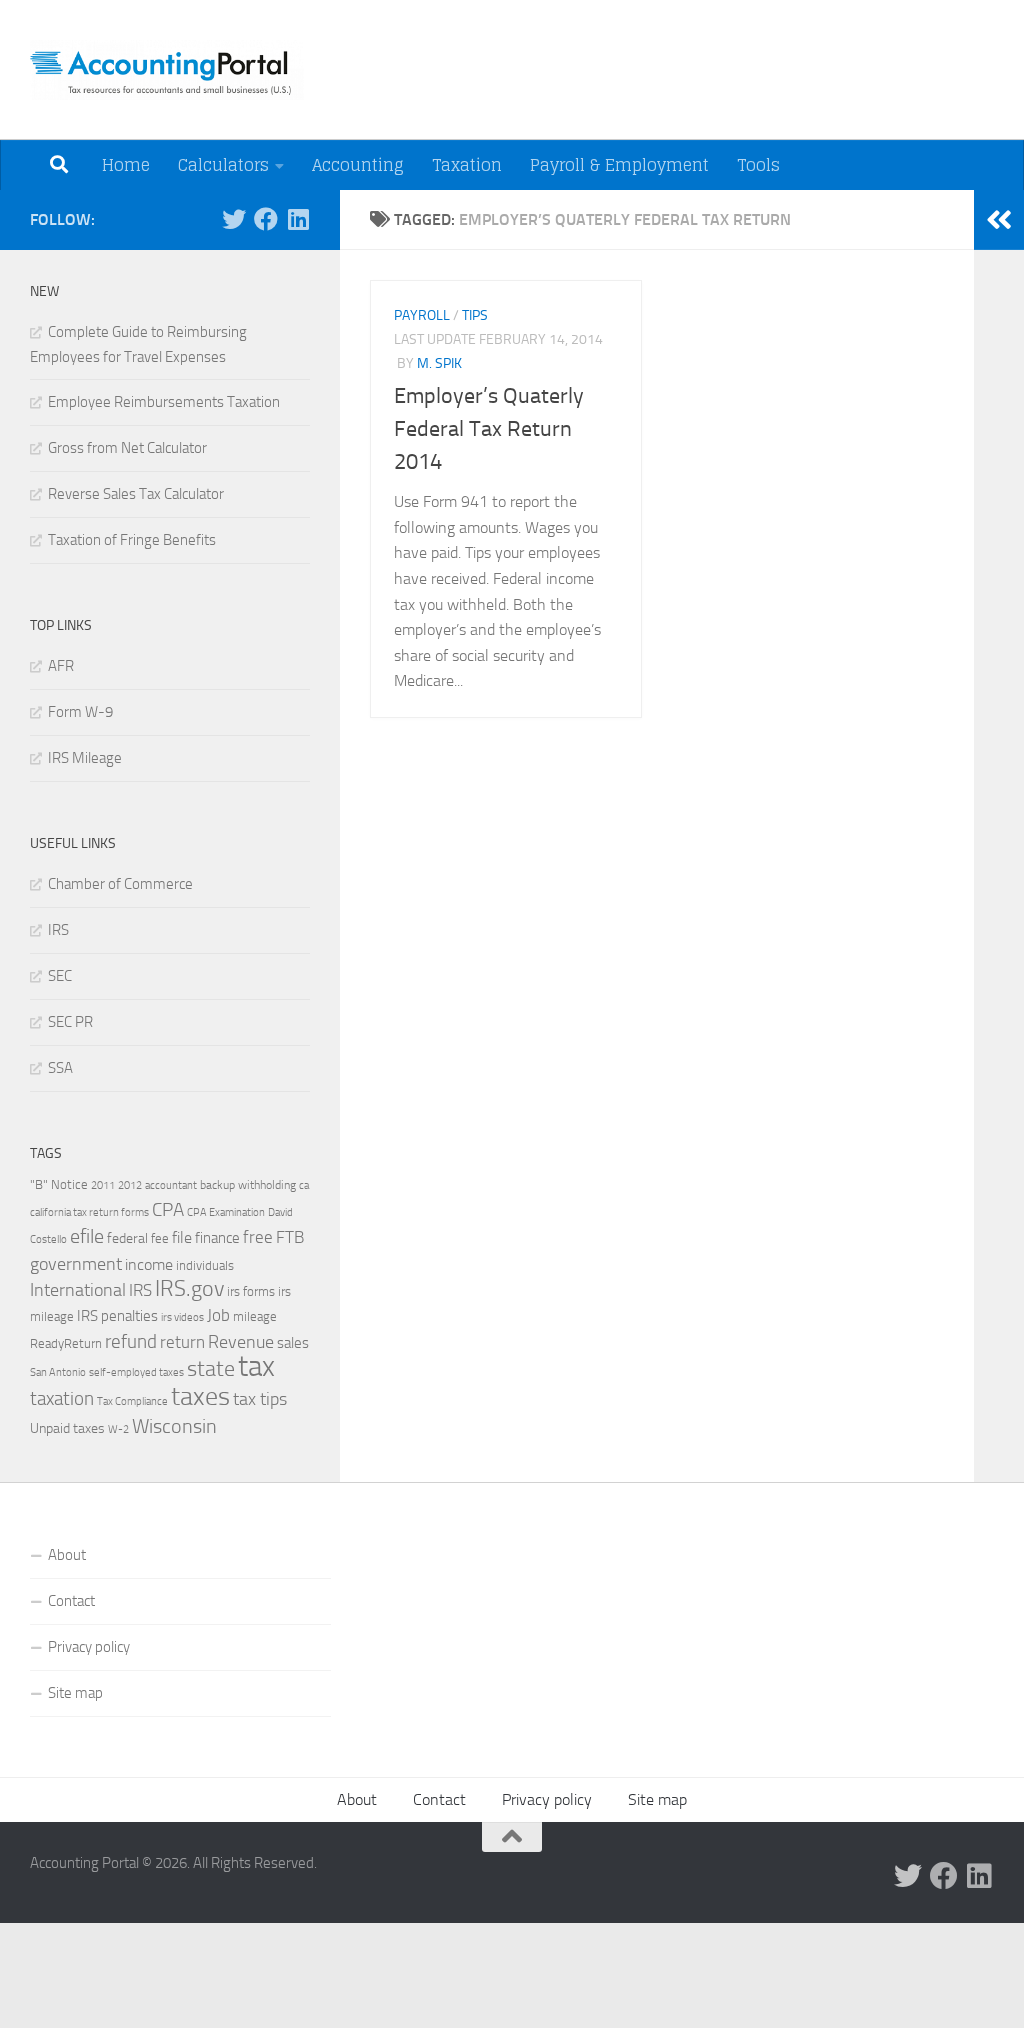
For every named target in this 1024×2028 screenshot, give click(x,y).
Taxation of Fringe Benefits (132, 540)
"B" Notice (59, 1184)
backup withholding (248, 1185)
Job (218, 1315)
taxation (62, 1398)
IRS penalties (117, 1316)
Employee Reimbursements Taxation (164, 402)
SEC (60, 976)
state (211, 1369)
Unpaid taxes (67, 1428)
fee (160, 1238)
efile (87, 1236)
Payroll (422, 315)
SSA (60, 1068)
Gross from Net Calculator (127, 448)
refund (131, 1341)
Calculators (223, 165)
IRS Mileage (85, 758)
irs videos (182, 1317)
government (76, 1264)
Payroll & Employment (619, 165)
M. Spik (439, 363)
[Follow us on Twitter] (234, 219)
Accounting (358, 165)
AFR (61, 666)
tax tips (260, 1399)
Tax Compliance (132, 1401)
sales (293, 1343)
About (67, 1555)
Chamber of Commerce (120, 884)
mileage (255, 1316)
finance (217, 1238)
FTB (290, 1237)
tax (256, 1366)
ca (304, 1185)
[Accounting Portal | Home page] (167, 70)
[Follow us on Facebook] (266, 219)
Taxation (467, 165)
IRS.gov (189, 1288)
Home (126, 165)
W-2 (118, 1429)
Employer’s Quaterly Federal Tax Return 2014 (489, 429)
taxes (200, 1396)
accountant (171, 1185)
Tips (475, 315)
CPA (168, 1209)
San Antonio (58, 1372)
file (182, 1237)
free (258, 1237)
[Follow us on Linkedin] (298, 219)
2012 (130, 1185)
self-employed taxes (136, 1372)
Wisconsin (174, 1426)
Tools (758, 165)
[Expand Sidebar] (999, 220)
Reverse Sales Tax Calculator (136, 494)
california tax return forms (89, 1212)
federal (127, 1238)
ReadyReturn (66, 1343)
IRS (58, 930)
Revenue (241, 1342)
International (78, 1290)
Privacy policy (89, 1647)
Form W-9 (80, 712)
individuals (205, 1265)
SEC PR (70, 1022)
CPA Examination (226, 1212)
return (182, 1342)
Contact (71, 1601)
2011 (103, 1185)
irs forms (251, 1291)
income (149, 1264)
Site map (75, 1693)
